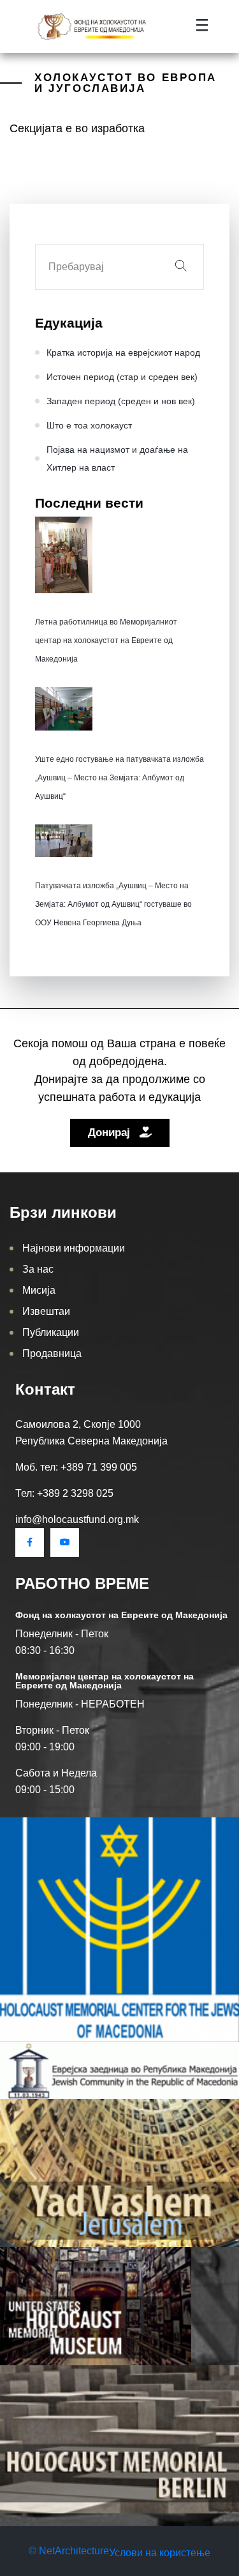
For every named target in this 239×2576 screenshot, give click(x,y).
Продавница (52, 1353)
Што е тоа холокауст (89, 425)
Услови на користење (160, 2553)
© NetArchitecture (69, 2551)
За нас (38, 1269)
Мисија (39, 1290)
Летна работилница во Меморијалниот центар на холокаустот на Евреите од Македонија (106, 640)
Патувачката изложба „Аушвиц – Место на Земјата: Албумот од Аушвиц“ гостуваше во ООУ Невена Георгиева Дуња (113, 904)
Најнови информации (74, 1248)
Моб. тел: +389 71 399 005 (76, 1467)
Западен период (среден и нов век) (121, 401)
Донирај (111, 1133)
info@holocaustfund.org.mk (77, 1519)
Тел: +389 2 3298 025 (64, 1493)
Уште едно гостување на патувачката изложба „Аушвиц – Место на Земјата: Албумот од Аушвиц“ (119, 778)
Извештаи (46, 1311)
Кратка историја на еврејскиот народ (123, 352)
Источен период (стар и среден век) (122, 377)
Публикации (51, 1332)
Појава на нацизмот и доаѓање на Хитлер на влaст (117, 458)
